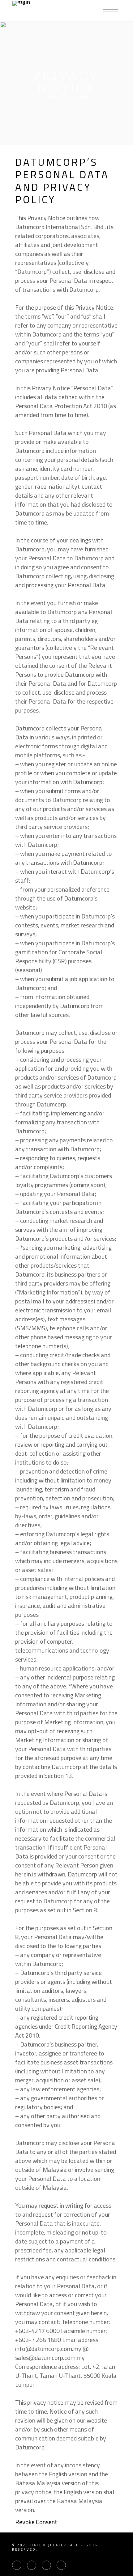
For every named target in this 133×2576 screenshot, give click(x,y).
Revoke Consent (36, 2522)
